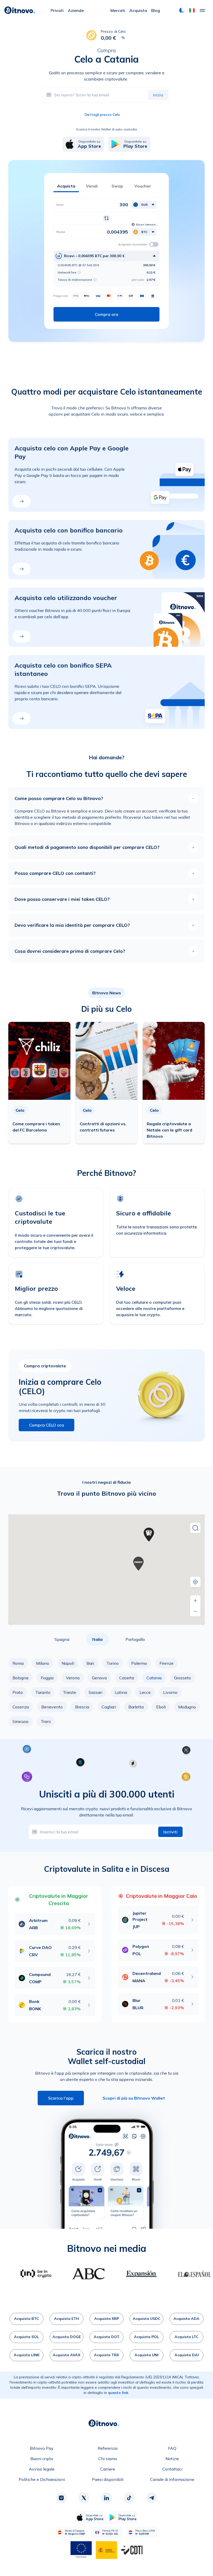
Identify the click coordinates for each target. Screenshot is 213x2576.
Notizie (172, 2459)
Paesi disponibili (108, 2479)
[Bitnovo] (20, 10)
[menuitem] (57, 10)
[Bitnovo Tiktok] (129, 2498)
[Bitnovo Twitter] (84, 2498)
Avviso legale (42, 2469)
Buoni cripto (42, 2459)
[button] (192, 10)
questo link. (119, 2393)
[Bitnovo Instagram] (61, 2498)
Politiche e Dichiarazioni (42, 2479)
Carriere (108, 2469)
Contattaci (172, 2469)
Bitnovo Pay (42, 2448)
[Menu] (202, 10)
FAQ (172, 2448)
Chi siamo (108, 2459)
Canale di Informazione (172, 2479)
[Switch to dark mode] (182, 10)
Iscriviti (170, 1832)
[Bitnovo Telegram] (152, 2498)
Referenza (108, 2448)
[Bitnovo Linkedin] (106, 2498)
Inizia (158, 95)
